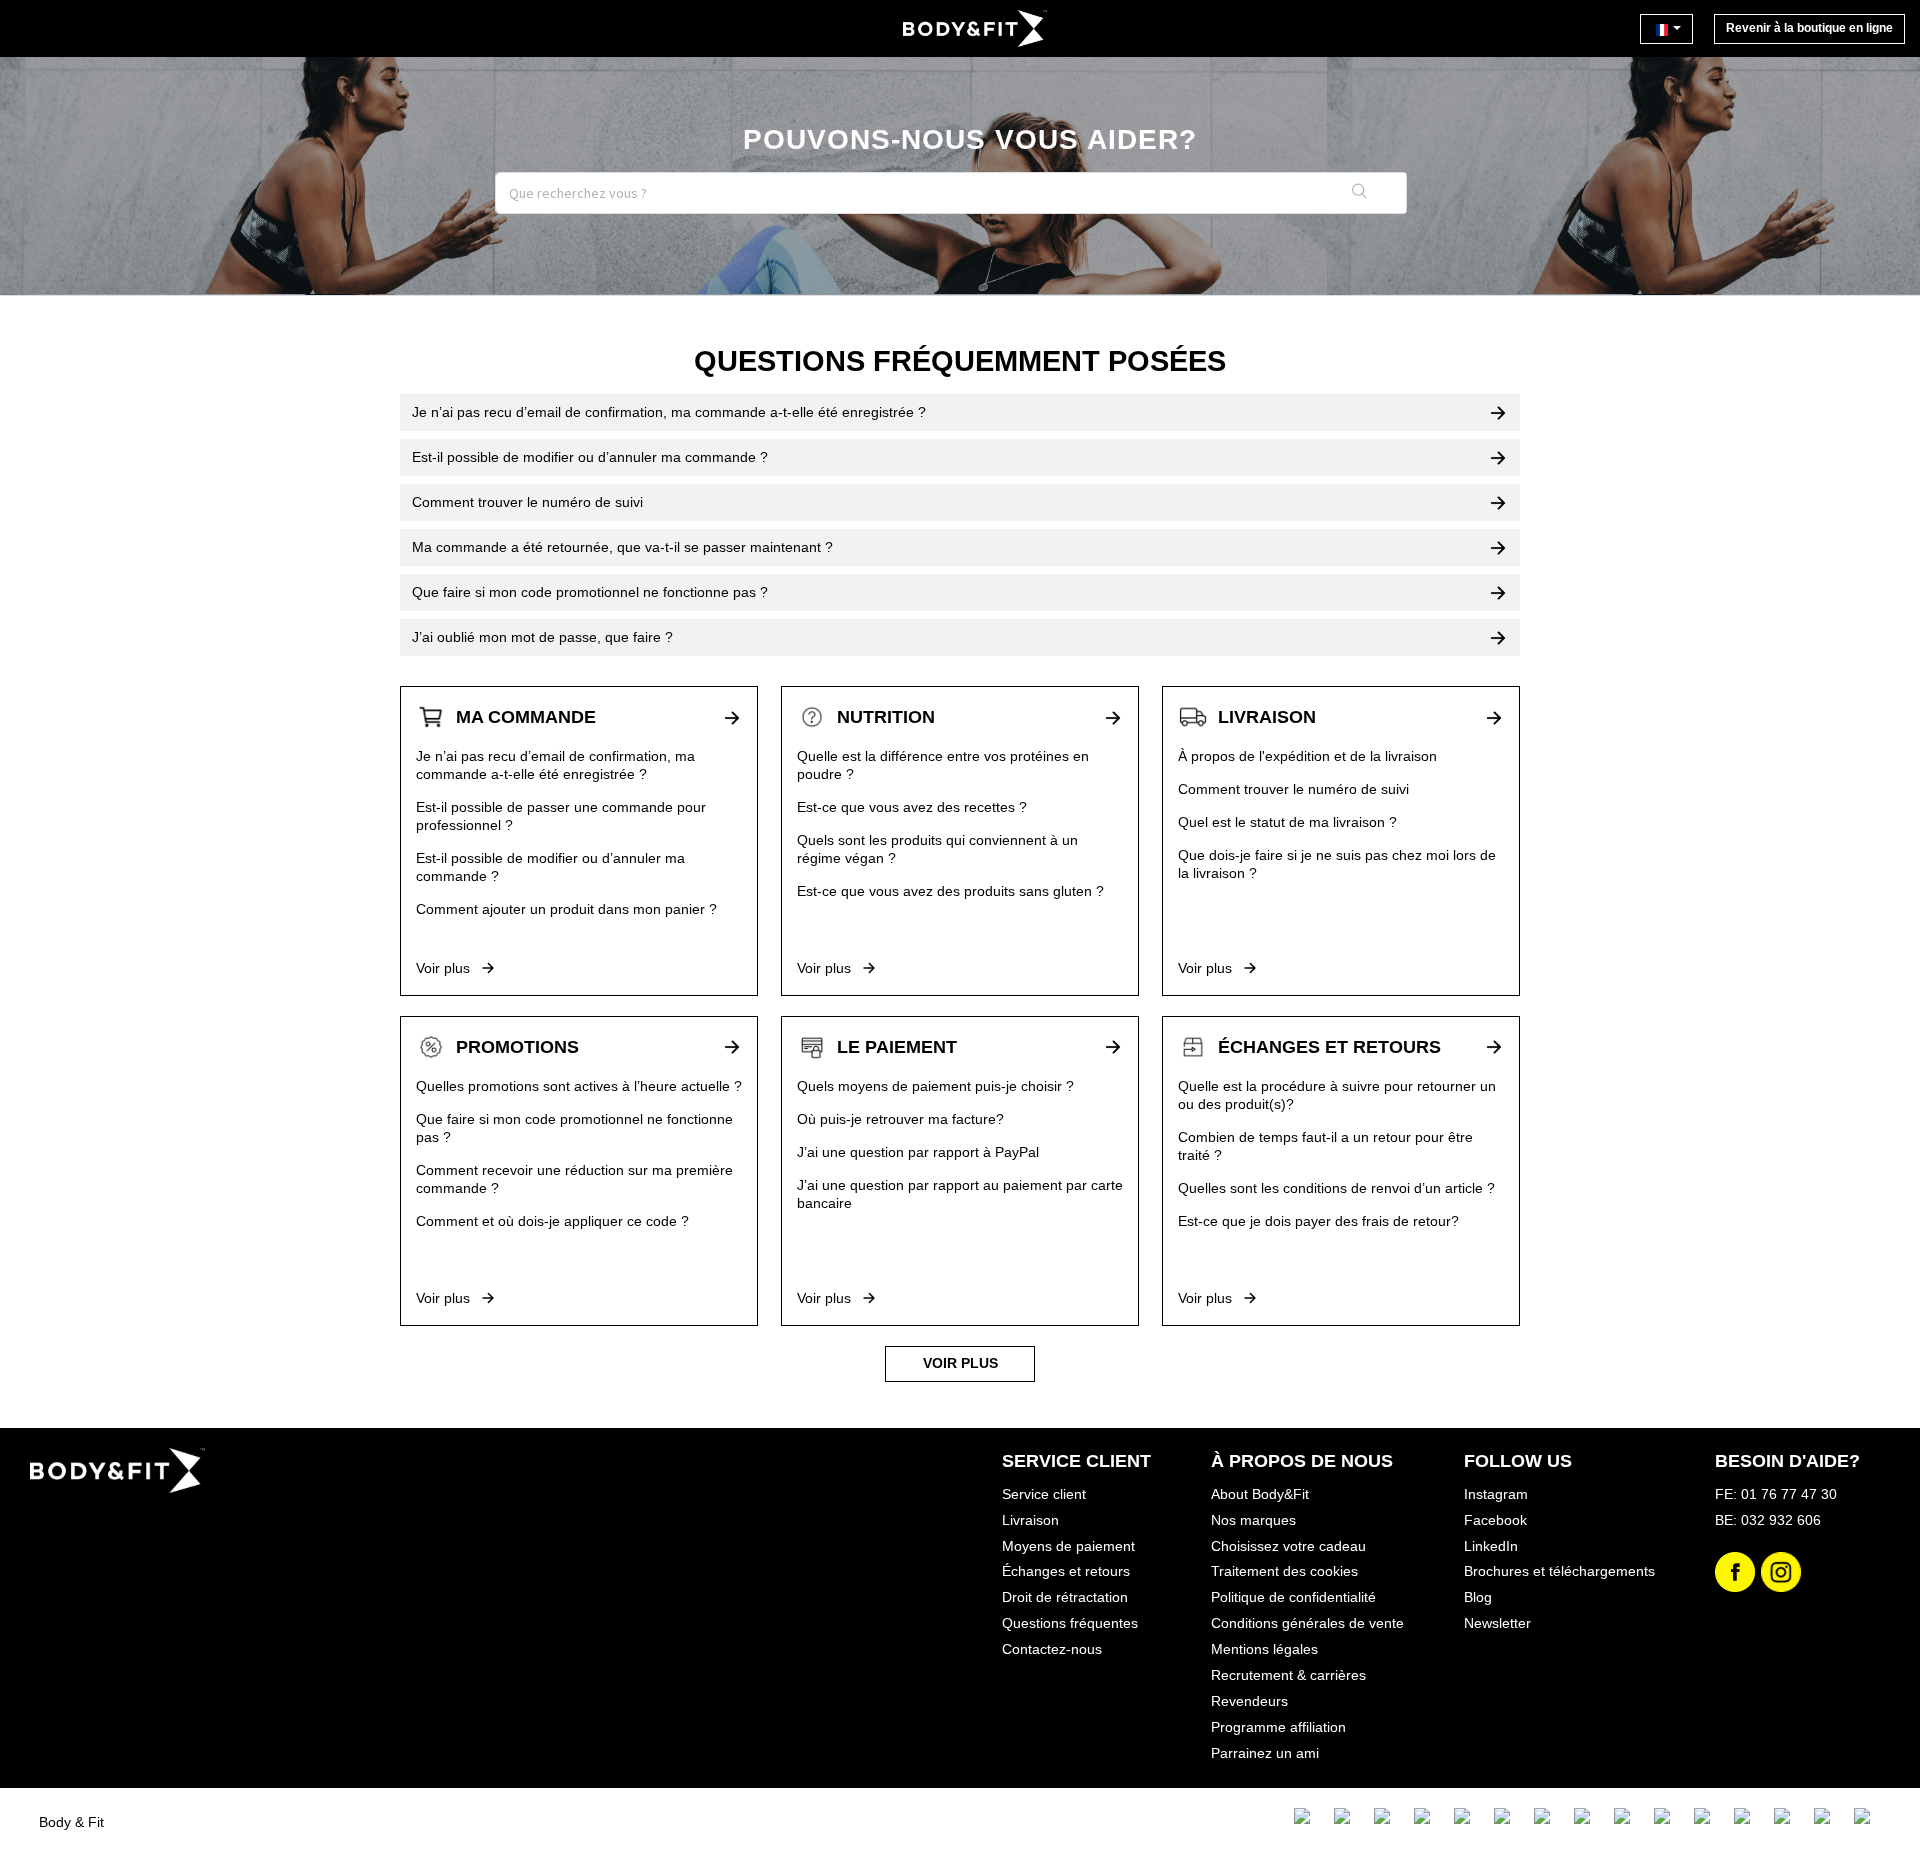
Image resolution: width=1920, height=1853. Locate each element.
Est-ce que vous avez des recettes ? (912, 807)
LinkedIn (1491, 1546)
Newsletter (1497, 1623)
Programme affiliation (1278, 1727)
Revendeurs (1249, 1701)
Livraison (1267, 717)
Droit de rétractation (1065, 1597)
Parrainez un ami (1265, 1753)
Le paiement (897, 1047)
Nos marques (1253, 1520)
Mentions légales (1264, 1649)
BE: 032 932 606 (1768, 1520)
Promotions (517, 1047)
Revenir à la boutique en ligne (1809, 28)
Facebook (1495, 1520)
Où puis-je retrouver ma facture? (900, 1119)
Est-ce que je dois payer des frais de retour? (1318, 1221)
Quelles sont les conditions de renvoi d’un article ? (1336, 1188)
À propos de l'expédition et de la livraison (1307, 756)
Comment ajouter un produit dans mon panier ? (566, 909)
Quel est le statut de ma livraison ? (1287, 822)
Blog (1478, 1597)
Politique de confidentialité (1293, 1597)
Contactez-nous (1052, 1649)
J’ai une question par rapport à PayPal (918, 1152)
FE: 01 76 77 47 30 (1776, 1494)
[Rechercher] (1360, 193)
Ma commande (526, 717)
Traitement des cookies (1284, 1571)
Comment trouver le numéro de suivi (1293, 789)
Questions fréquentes (1070, 1623)
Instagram (1496, 1494)
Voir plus (445, 968)
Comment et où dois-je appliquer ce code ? (552, 1221)
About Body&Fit (1260, 1494)
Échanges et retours (1329, 1047)
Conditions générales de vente (1307, 1623)
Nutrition (886, 717)
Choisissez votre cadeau (1288, 1546)
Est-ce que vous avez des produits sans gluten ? (950, 891)
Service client (1044, 1494)
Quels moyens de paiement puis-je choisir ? (935, 1086)
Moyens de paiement (1068, 1546)
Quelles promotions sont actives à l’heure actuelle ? (579, 1086)
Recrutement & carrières (1288, 1675)
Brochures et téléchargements (1559, 1571)
